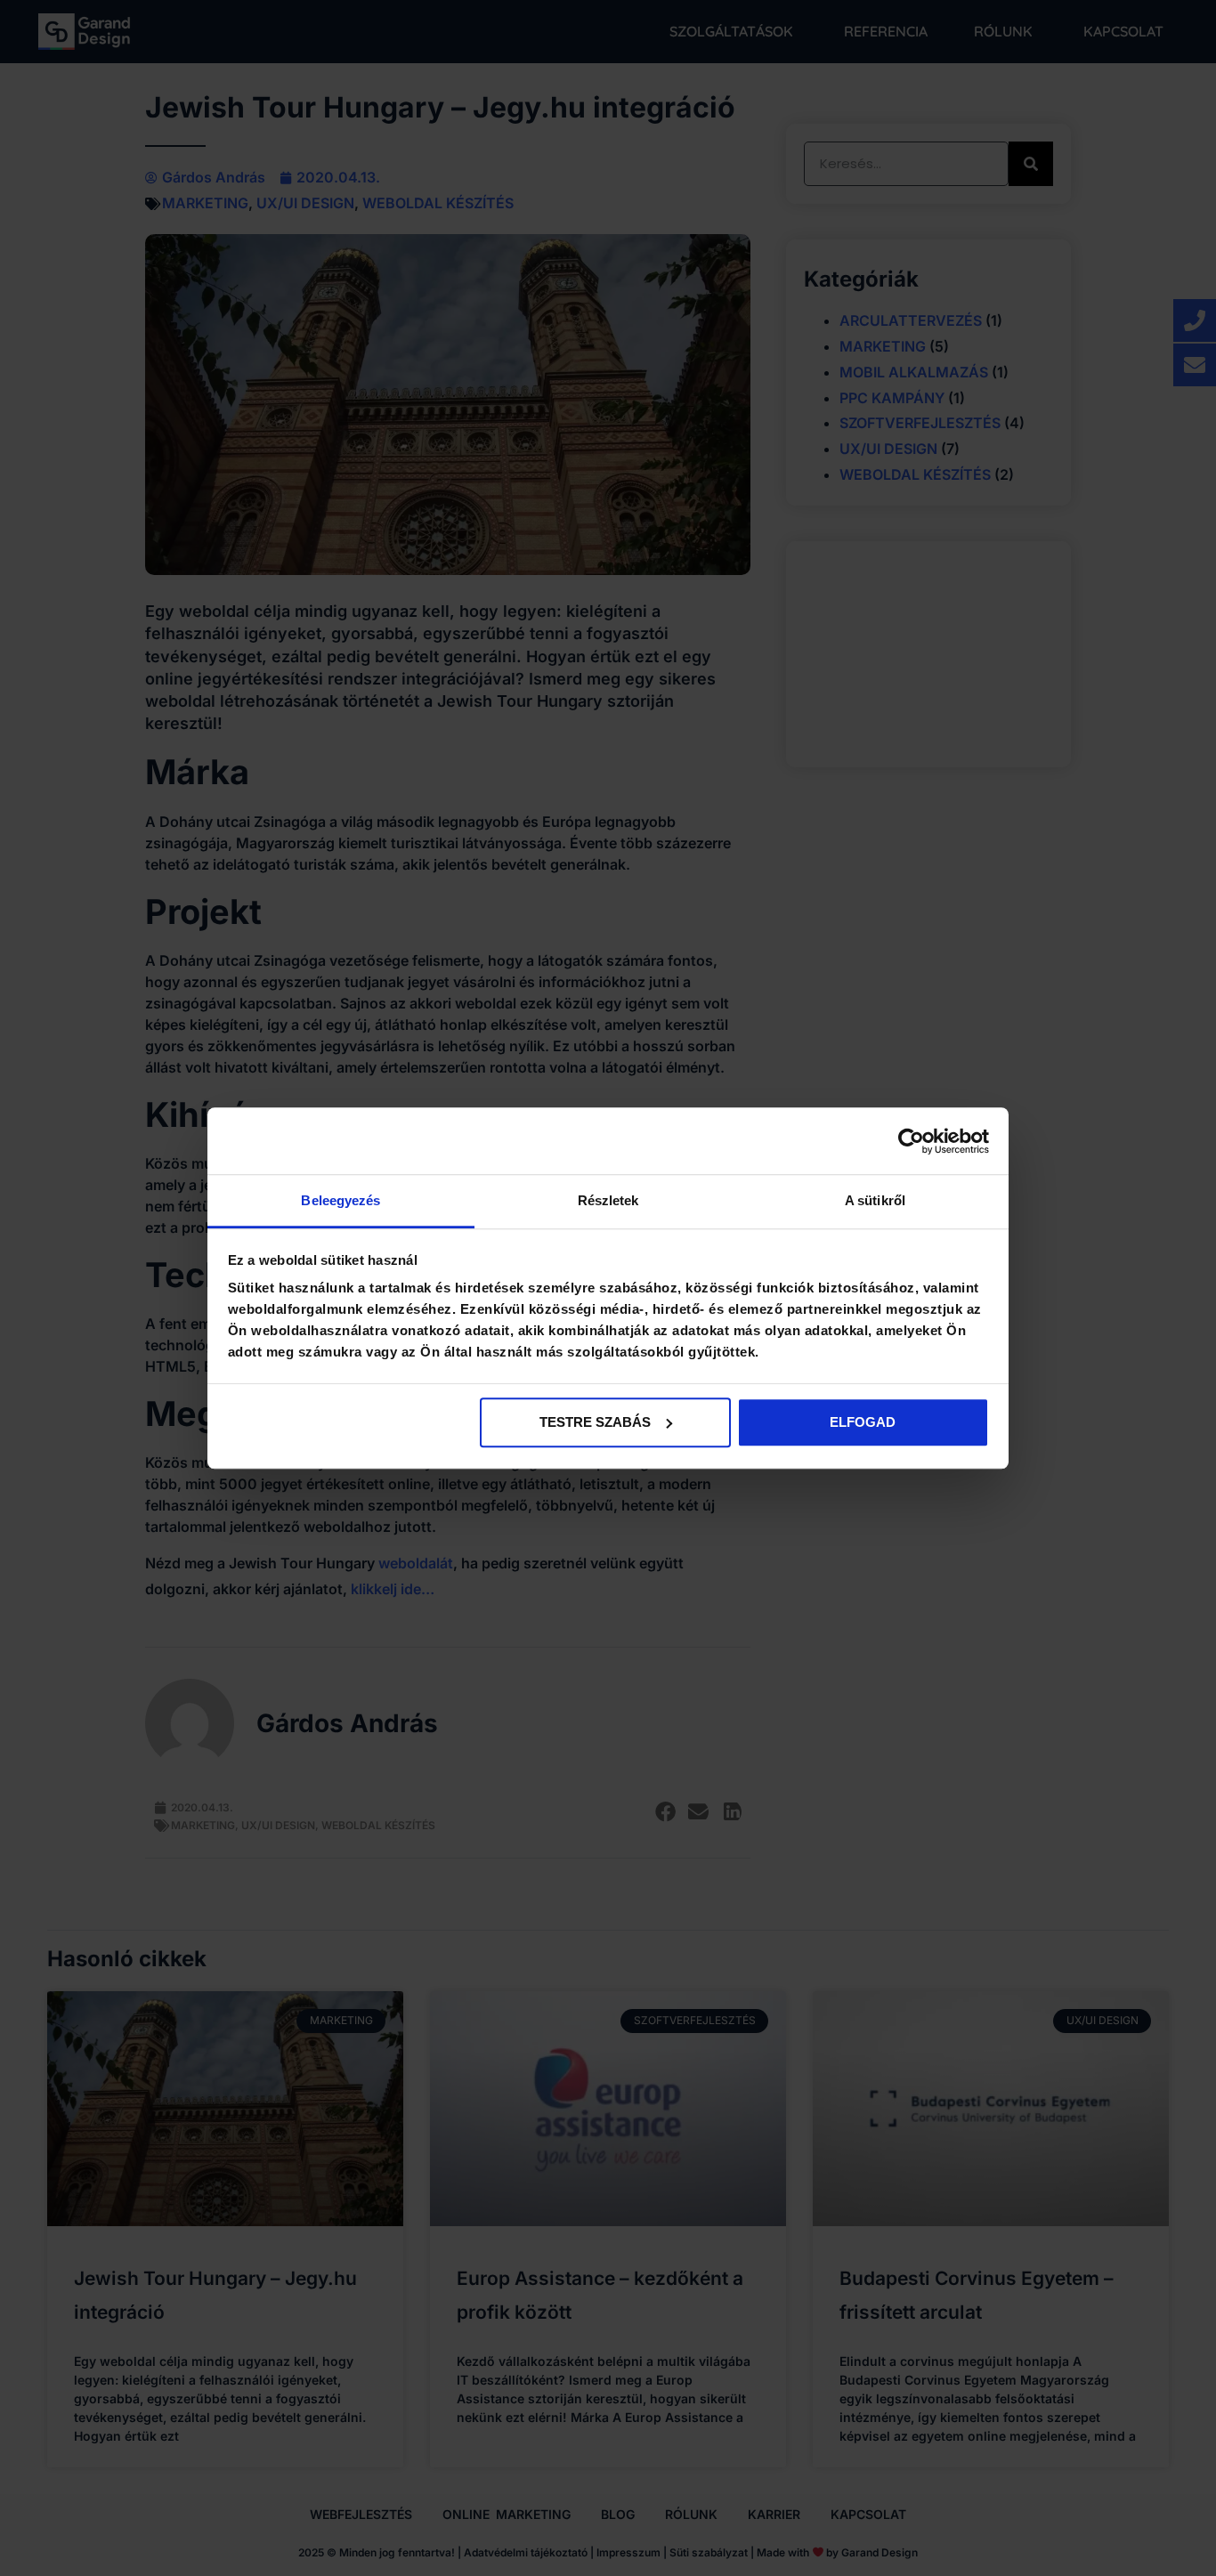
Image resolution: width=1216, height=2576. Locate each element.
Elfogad (863, 1422)
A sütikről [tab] (875, 1200)
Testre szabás (595, 1422)
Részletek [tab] (608, 1200)
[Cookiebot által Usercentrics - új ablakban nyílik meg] (911, 1141)
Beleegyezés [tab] (340, 1200)
